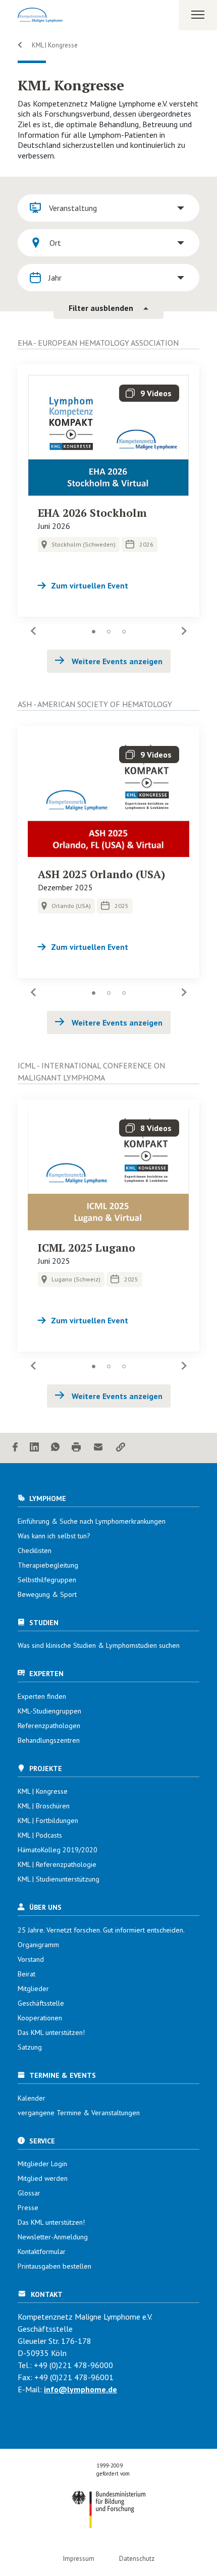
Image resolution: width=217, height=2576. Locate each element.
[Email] (98, 1448)
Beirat (26, 1974)
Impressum (79, 2559)
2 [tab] (108, 632)
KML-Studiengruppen (49, 1711)
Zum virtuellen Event (90, 585)
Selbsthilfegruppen (47, 1580)
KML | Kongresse (54, 45)
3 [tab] (124, 632)
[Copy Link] (121, 1448)
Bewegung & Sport (47, 1594)
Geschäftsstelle (41, 2003)
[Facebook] (15, 1448)
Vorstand (31, 1959)
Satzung (30, 2047)
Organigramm (38, 1945)
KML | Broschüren (44, 1806)
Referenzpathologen (49, 1726)
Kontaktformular (42, 2251)
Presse (28, 2208)
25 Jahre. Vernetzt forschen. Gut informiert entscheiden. (101, 1930)
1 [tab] (93, 632)
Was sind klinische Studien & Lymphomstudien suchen (99, 1645)
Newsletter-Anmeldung (53, 2237)
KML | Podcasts (40, 1835)
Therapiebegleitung (48, 1565)
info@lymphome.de (80, 2389)
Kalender (32, 2098)
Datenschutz (137, 2559)
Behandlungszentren (49, 1740)
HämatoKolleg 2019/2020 (58, 1850)
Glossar (29, 2193)
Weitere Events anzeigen (116, 661)
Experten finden (42, 1696)
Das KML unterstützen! (51, 2032)
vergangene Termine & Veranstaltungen (79, 2113)
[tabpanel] (108, 491)
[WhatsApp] (55, 1448)
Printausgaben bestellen (55, 2266)
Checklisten (35, 1550)
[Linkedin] (34, 1448)
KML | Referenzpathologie (57, 1864)
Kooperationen (40, 2018)
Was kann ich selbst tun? (54, 1536)
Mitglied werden (43, 2178)
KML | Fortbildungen (48, 1820)
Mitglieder (33, 1989)
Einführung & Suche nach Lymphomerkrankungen (92, 1521)
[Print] (76, 1448)
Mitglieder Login (42, 2164)
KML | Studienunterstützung (59, 1879)
